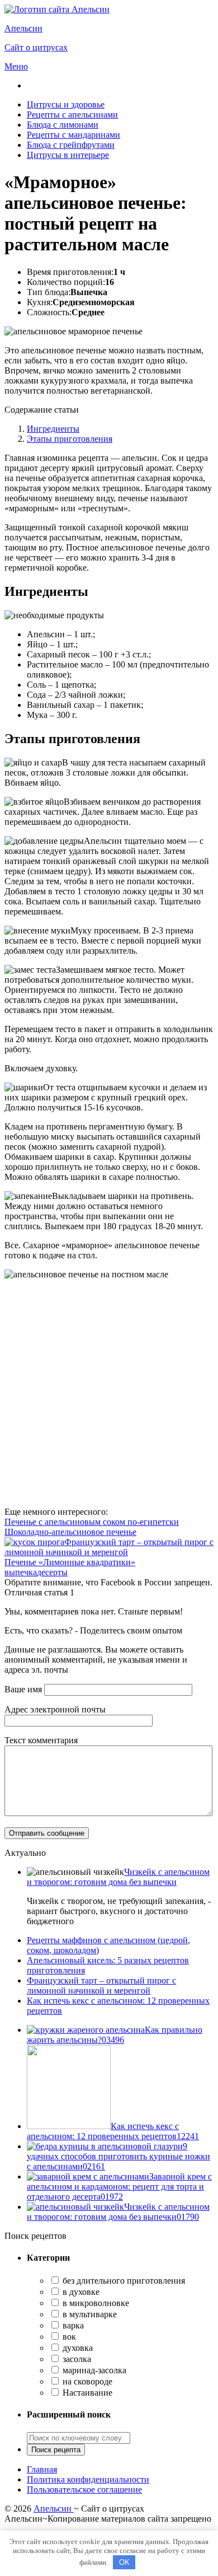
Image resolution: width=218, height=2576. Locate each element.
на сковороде (86, 2381)
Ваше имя (23, 1689)
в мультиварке (89, 2314)
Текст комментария (41, 1740)
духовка (77, 2348)
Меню (16, 66)
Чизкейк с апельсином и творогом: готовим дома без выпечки (118, 1877)
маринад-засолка (93, 2370)
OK (124, 2562)
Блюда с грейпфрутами (71, 145)
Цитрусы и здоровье (66, 104)
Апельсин (54, 2509)
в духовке (80, 2292)
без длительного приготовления (123, 2281)
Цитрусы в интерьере (68, 155)
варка (72, 2325)
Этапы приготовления (70, 439)
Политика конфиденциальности (88, 2479)
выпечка (21, 1572)
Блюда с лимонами (63, 125)
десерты (52, 1572)
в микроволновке (95, 2303)
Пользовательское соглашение (84, 2489)
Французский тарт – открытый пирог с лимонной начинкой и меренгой (101, 1985)
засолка (76, 2359)
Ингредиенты (53, 429)
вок (68, 2337)
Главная (42, 2469)
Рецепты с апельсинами (72, 115)
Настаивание (86, 2393)
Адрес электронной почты (55, 1709)
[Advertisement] (109, 1393)
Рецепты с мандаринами (74, 135)
